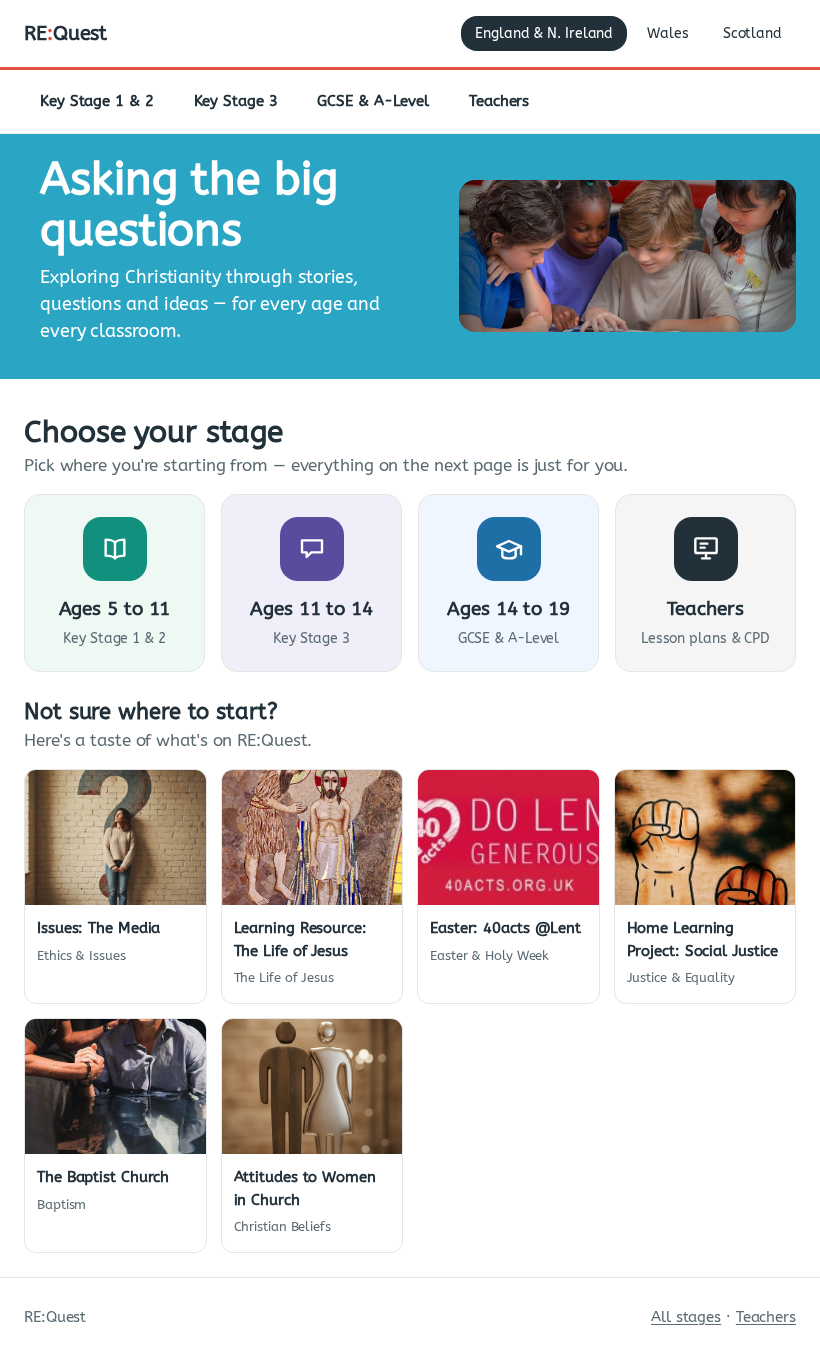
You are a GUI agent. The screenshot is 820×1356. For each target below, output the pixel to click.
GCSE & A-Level (373, 101)
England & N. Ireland (544, 33)
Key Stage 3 (236, 101)
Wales (668, 33)
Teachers (499, 101)
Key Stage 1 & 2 (97, 101)
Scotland (752, 33)
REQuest (65, 33)
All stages (686, 1317)
